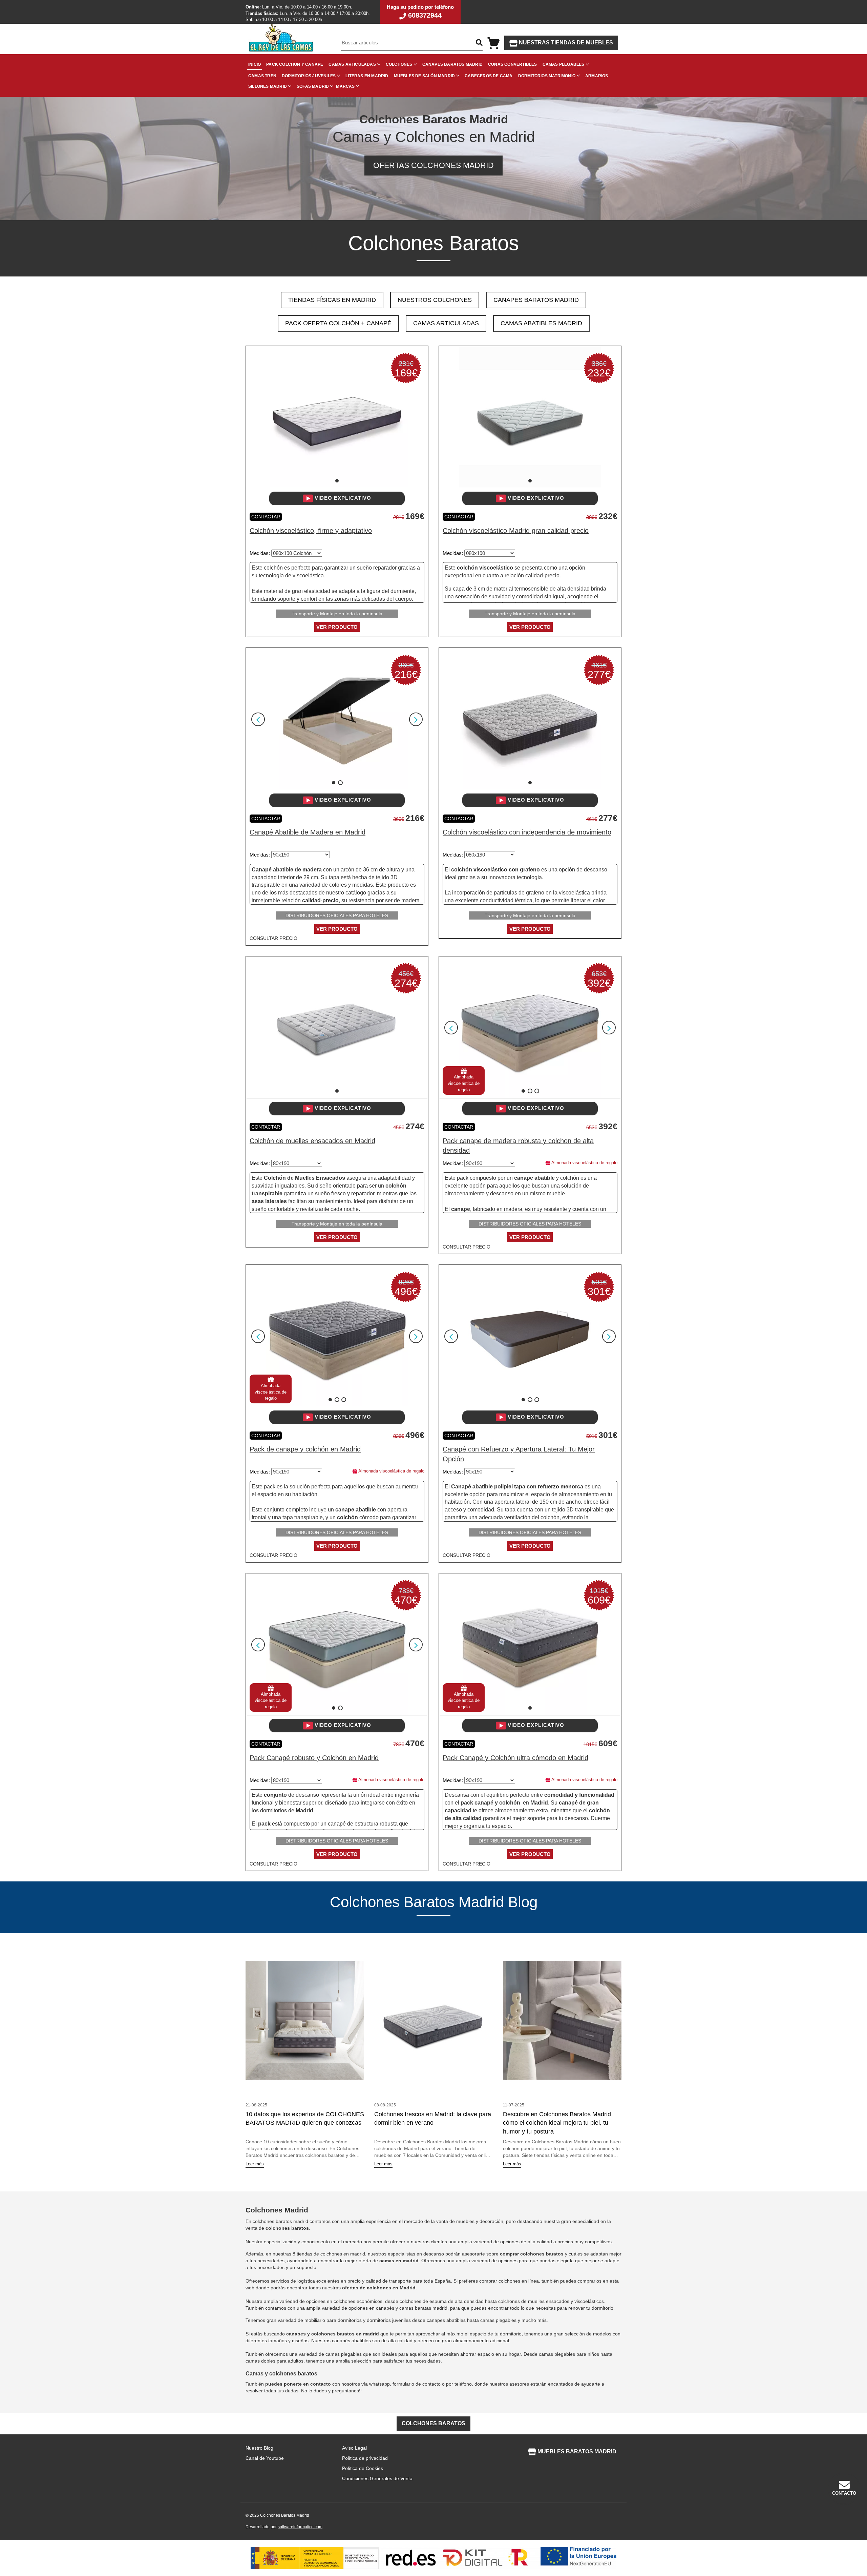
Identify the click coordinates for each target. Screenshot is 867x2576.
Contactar (266, 517)
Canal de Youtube (265, 2458)
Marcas (345, 86)
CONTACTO (844, 2493)
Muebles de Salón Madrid (425, 76)
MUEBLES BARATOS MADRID (576, 2451)
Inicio (255, 64)
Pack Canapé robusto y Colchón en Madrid (314, 1758)
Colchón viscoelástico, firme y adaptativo (311, 531)
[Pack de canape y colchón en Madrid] (337, 1336)
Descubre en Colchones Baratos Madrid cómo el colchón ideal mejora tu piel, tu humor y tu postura (557, 2123)
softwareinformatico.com (300, 2527)
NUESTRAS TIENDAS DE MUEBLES (565, 43)
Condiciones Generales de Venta (377, 2478)
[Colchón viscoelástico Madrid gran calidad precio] (530, 417)
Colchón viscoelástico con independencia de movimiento (527, 832)
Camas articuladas (352, 64)
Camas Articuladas (446, 323)
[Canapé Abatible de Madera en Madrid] (337, 719)
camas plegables (498, 2320)
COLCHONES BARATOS (433, 2423)
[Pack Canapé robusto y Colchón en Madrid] (337, 1644)
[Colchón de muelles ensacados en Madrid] (337, 1027)
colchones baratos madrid (280, 2221)
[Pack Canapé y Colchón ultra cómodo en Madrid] (530, 1644)
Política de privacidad (365, 2458)
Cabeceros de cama (489, 76)
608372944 (424, 15)
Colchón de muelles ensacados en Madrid (312, 1141)
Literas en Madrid (367, 76)
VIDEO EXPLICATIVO (342, 498)
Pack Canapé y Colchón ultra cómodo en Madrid (515, 1758)
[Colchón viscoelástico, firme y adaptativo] (337, 417)
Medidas (259, 553)
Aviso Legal (354, 2448)
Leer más (255, 2164)
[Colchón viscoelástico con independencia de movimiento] (530, 719)
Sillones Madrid (268, 86)
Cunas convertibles (513, 64)
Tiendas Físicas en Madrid (332, 300)
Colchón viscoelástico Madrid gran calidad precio (516, 531)
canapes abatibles (446, 2320)
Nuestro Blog (259, 2448)
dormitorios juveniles (389, 2320)
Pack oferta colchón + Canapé (338, 323)
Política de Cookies (363, 2468)
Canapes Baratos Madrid (452, 64)
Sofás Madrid (313, 86)
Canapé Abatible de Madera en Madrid (308, 832)
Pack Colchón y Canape (295, 64)
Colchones (399, 64)
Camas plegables (564, 64)
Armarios (597, 76)
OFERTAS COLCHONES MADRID (433, 165)
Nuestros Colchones (435, 300)
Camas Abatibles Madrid (541, 323)
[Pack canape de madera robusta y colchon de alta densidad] (530, 1027)
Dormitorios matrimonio (547, 76)
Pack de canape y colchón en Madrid (305, 1449)
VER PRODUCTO (337, 627)
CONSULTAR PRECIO (273, 938)
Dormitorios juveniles (309, 76)
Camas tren (262, 76)
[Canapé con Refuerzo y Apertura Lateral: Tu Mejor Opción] (530, 1336)
